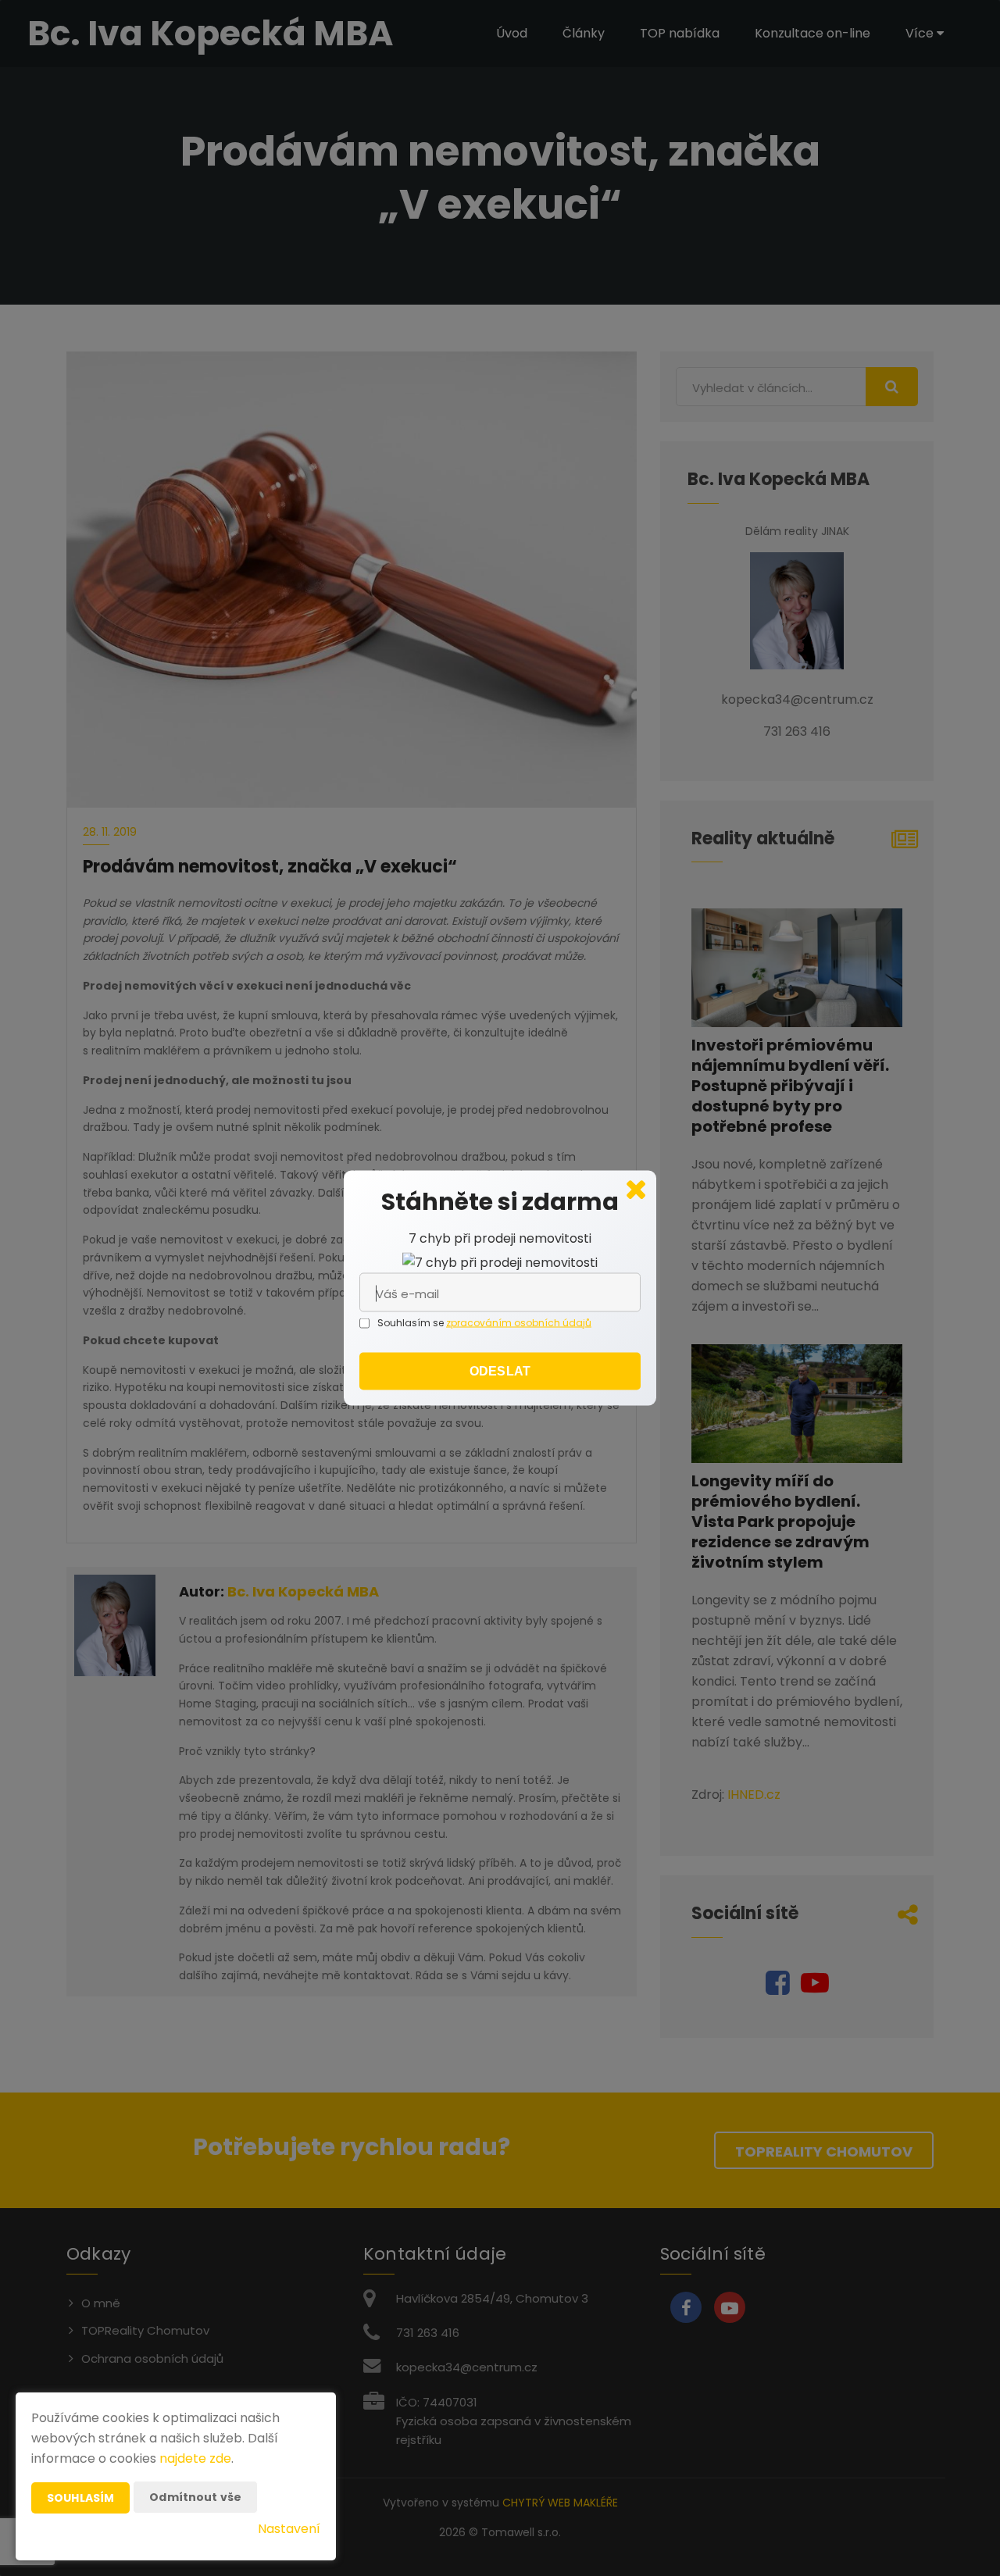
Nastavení (289, 2529)
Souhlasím (80, 2498)
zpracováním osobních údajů (519, 1323)
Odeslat (500, 1371)
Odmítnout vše (195, 2497)
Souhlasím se (412, 1323)
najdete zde (195, 2458)
